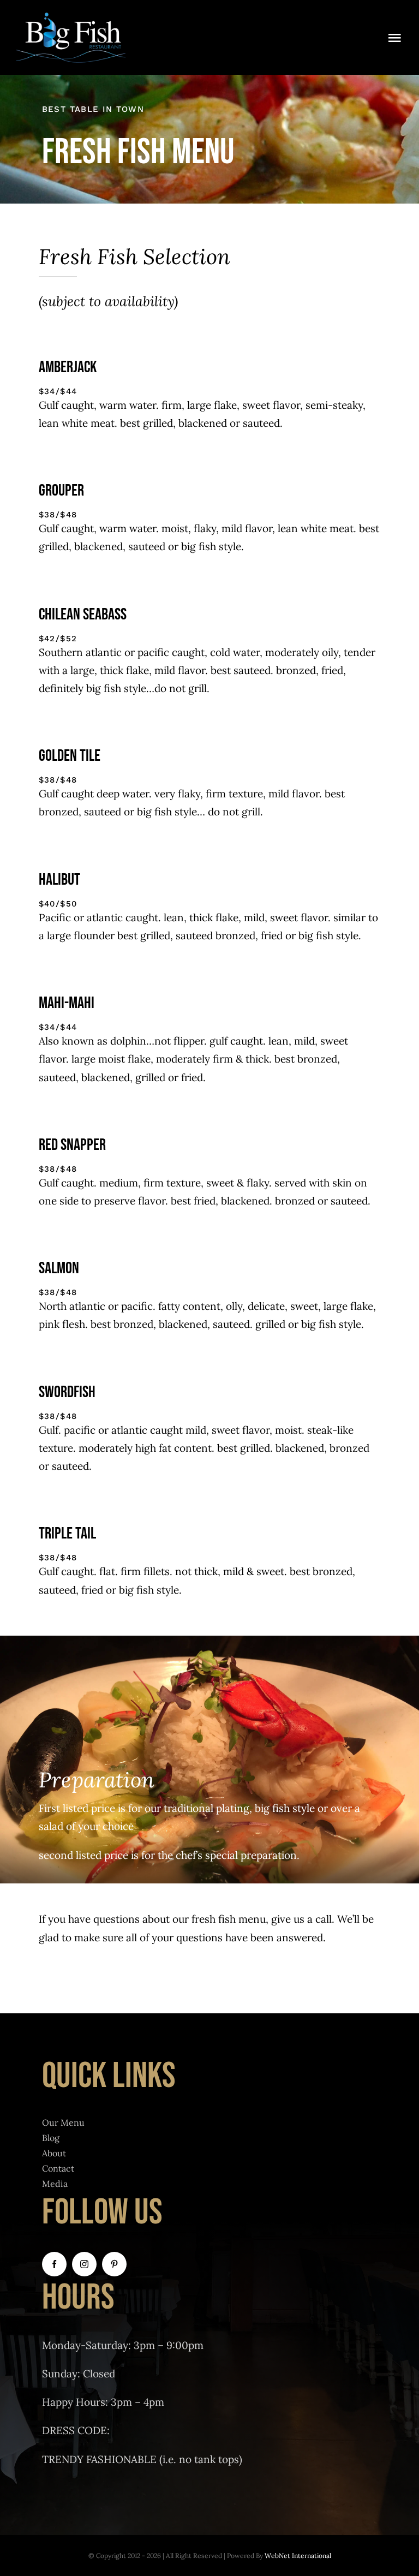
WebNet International (298, 2556)
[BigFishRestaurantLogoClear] (71, 16)
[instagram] (84, 2264)
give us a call (301, 1919)
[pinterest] (114, 2264)
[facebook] (54, 2264)
